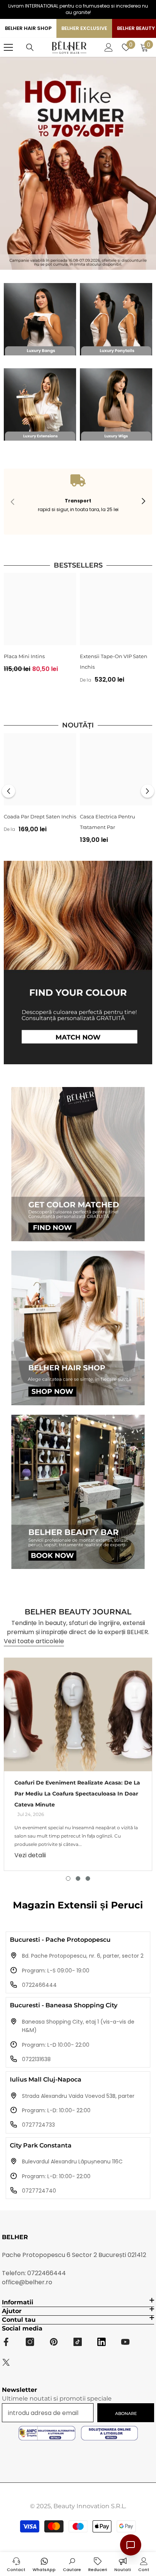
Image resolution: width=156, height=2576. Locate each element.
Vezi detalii (30, 1855)
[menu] (8, 47)
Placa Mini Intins (24, 656)
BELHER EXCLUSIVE (84, 28)
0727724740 (39, 2191)
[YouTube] (125, 2342)
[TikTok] (78, 2342)
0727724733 (38, 2125)
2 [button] (78, 1878)
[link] (78, 502)
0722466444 (39, 1985)
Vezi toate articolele (34, 1641)
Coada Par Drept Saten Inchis (40, 816)
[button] (9, 791)
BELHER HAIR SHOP (28, 28)
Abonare (126, 2413)
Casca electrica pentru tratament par (108, 822)
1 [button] (68, 1878)
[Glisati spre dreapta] (143, 502)
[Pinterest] (54, 2342)
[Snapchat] (101, 2342)
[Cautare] (30, 47)
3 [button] (88, 1878)
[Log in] (109, 47)
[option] (40, 626)
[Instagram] (30, 2342)
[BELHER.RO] (40, 319)
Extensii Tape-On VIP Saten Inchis (114, 662)
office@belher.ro (27, 2282)
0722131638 (36, 2059)
